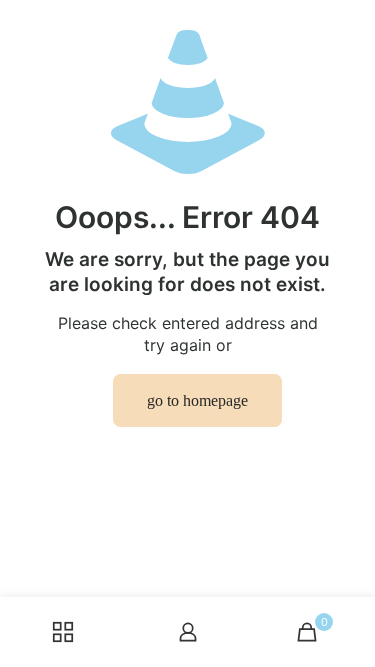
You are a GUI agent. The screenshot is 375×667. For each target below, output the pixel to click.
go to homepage (197, 400)
